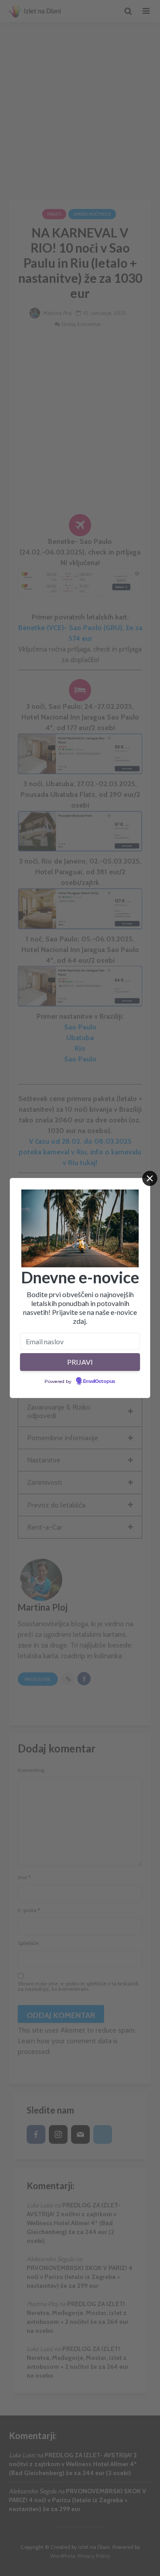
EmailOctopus (99, 1382)
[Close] (150, 1178)
